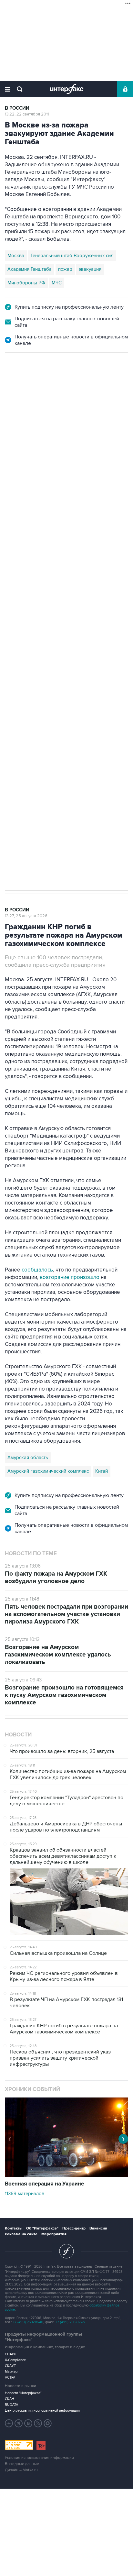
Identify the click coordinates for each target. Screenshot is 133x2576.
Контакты (14, 2228)
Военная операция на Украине (44, 2184)
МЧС (57, 283)
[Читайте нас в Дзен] (9, 2423)
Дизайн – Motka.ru (21, 2470)
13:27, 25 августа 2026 (26, 916)
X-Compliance (15, 2360)
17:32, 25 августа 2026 (26, 388)
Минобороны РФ (26, 283)
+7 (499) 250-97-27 (71, 2322)
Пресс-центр (74, 2228)
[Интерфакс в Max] (48, 2423)
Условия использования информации (39, 2458)
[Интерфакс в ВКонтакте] (28, 2423)
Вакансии (98, 2228)
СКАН (10, 2399)
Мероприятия (54, 2234)
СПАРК (10, 2354)
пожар (65, 269)
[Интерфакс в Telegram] (19, 2423)
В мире (14, 382)
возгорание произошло (70, 1277)
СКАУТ (10, 2366)
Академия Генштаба (30, 269)
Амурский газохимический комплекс (48, 1471)
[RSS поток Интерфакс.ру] (38, 2423)
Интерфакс (67, 89)
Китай (102, 1471)
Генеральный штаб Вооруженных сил (72, 256)
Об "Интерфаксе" (42, 2228)
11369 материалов (25, 2194)
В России (17, 108)
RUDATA (11, 2405)
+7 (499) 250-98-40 (28, 2322)
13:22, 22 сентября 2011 (27, 114)
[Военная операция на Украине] (66, 2175)
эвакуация (90, 269)
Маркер (11, 2372)
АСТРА (10, 2378)
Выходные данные (22, 2464)
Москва (16, 256)
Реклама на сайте (21, 2234)
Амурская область (28, 1458)
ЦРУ (12, 619)
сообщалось (37, 1270)
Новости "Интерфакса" (23, 2393)
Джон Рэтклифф (41, 619)
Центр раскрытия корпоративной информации (42, 2411)
